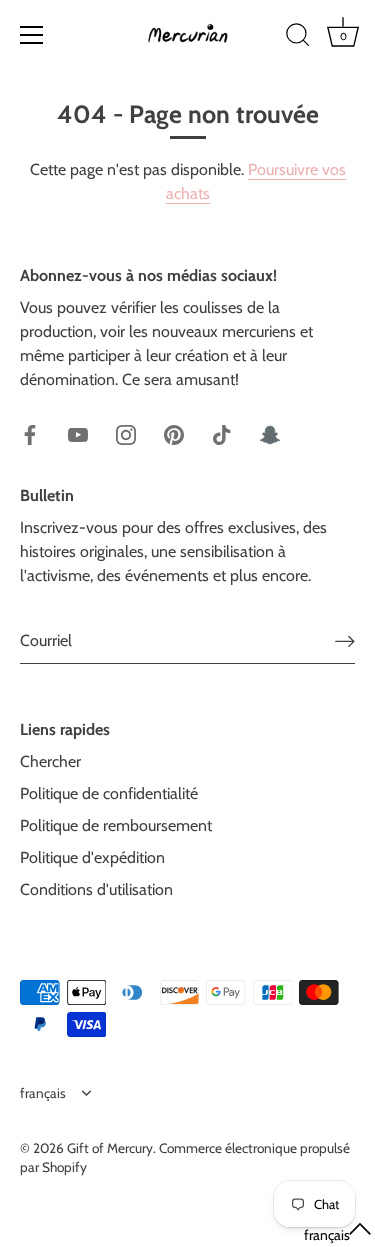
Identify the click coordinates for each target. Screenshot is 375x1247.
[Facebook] (30, 433)
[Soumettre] (345, 640)
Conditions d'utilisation (96, 889)
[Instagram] (126, 433)
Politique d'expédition (92, 857)
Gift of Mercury (110, 1148)
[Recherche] (298, 38)
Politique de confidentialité (109, 793)
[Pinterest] (174, 433)
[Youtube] (78, 433)
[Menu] (32, 35)
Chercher (50, 761)
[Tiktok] (222, 433)
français (43, 1093)
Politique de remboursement (116, 825)
